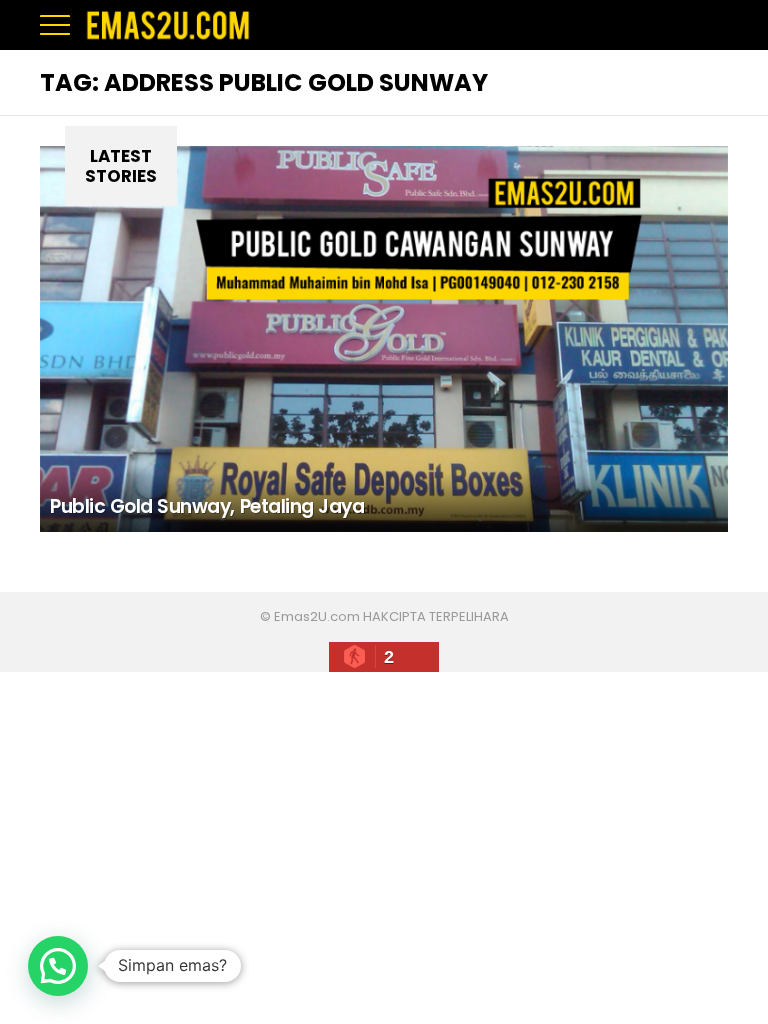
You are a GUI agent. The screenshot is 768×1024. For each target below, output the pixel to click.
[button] (58, 966)
